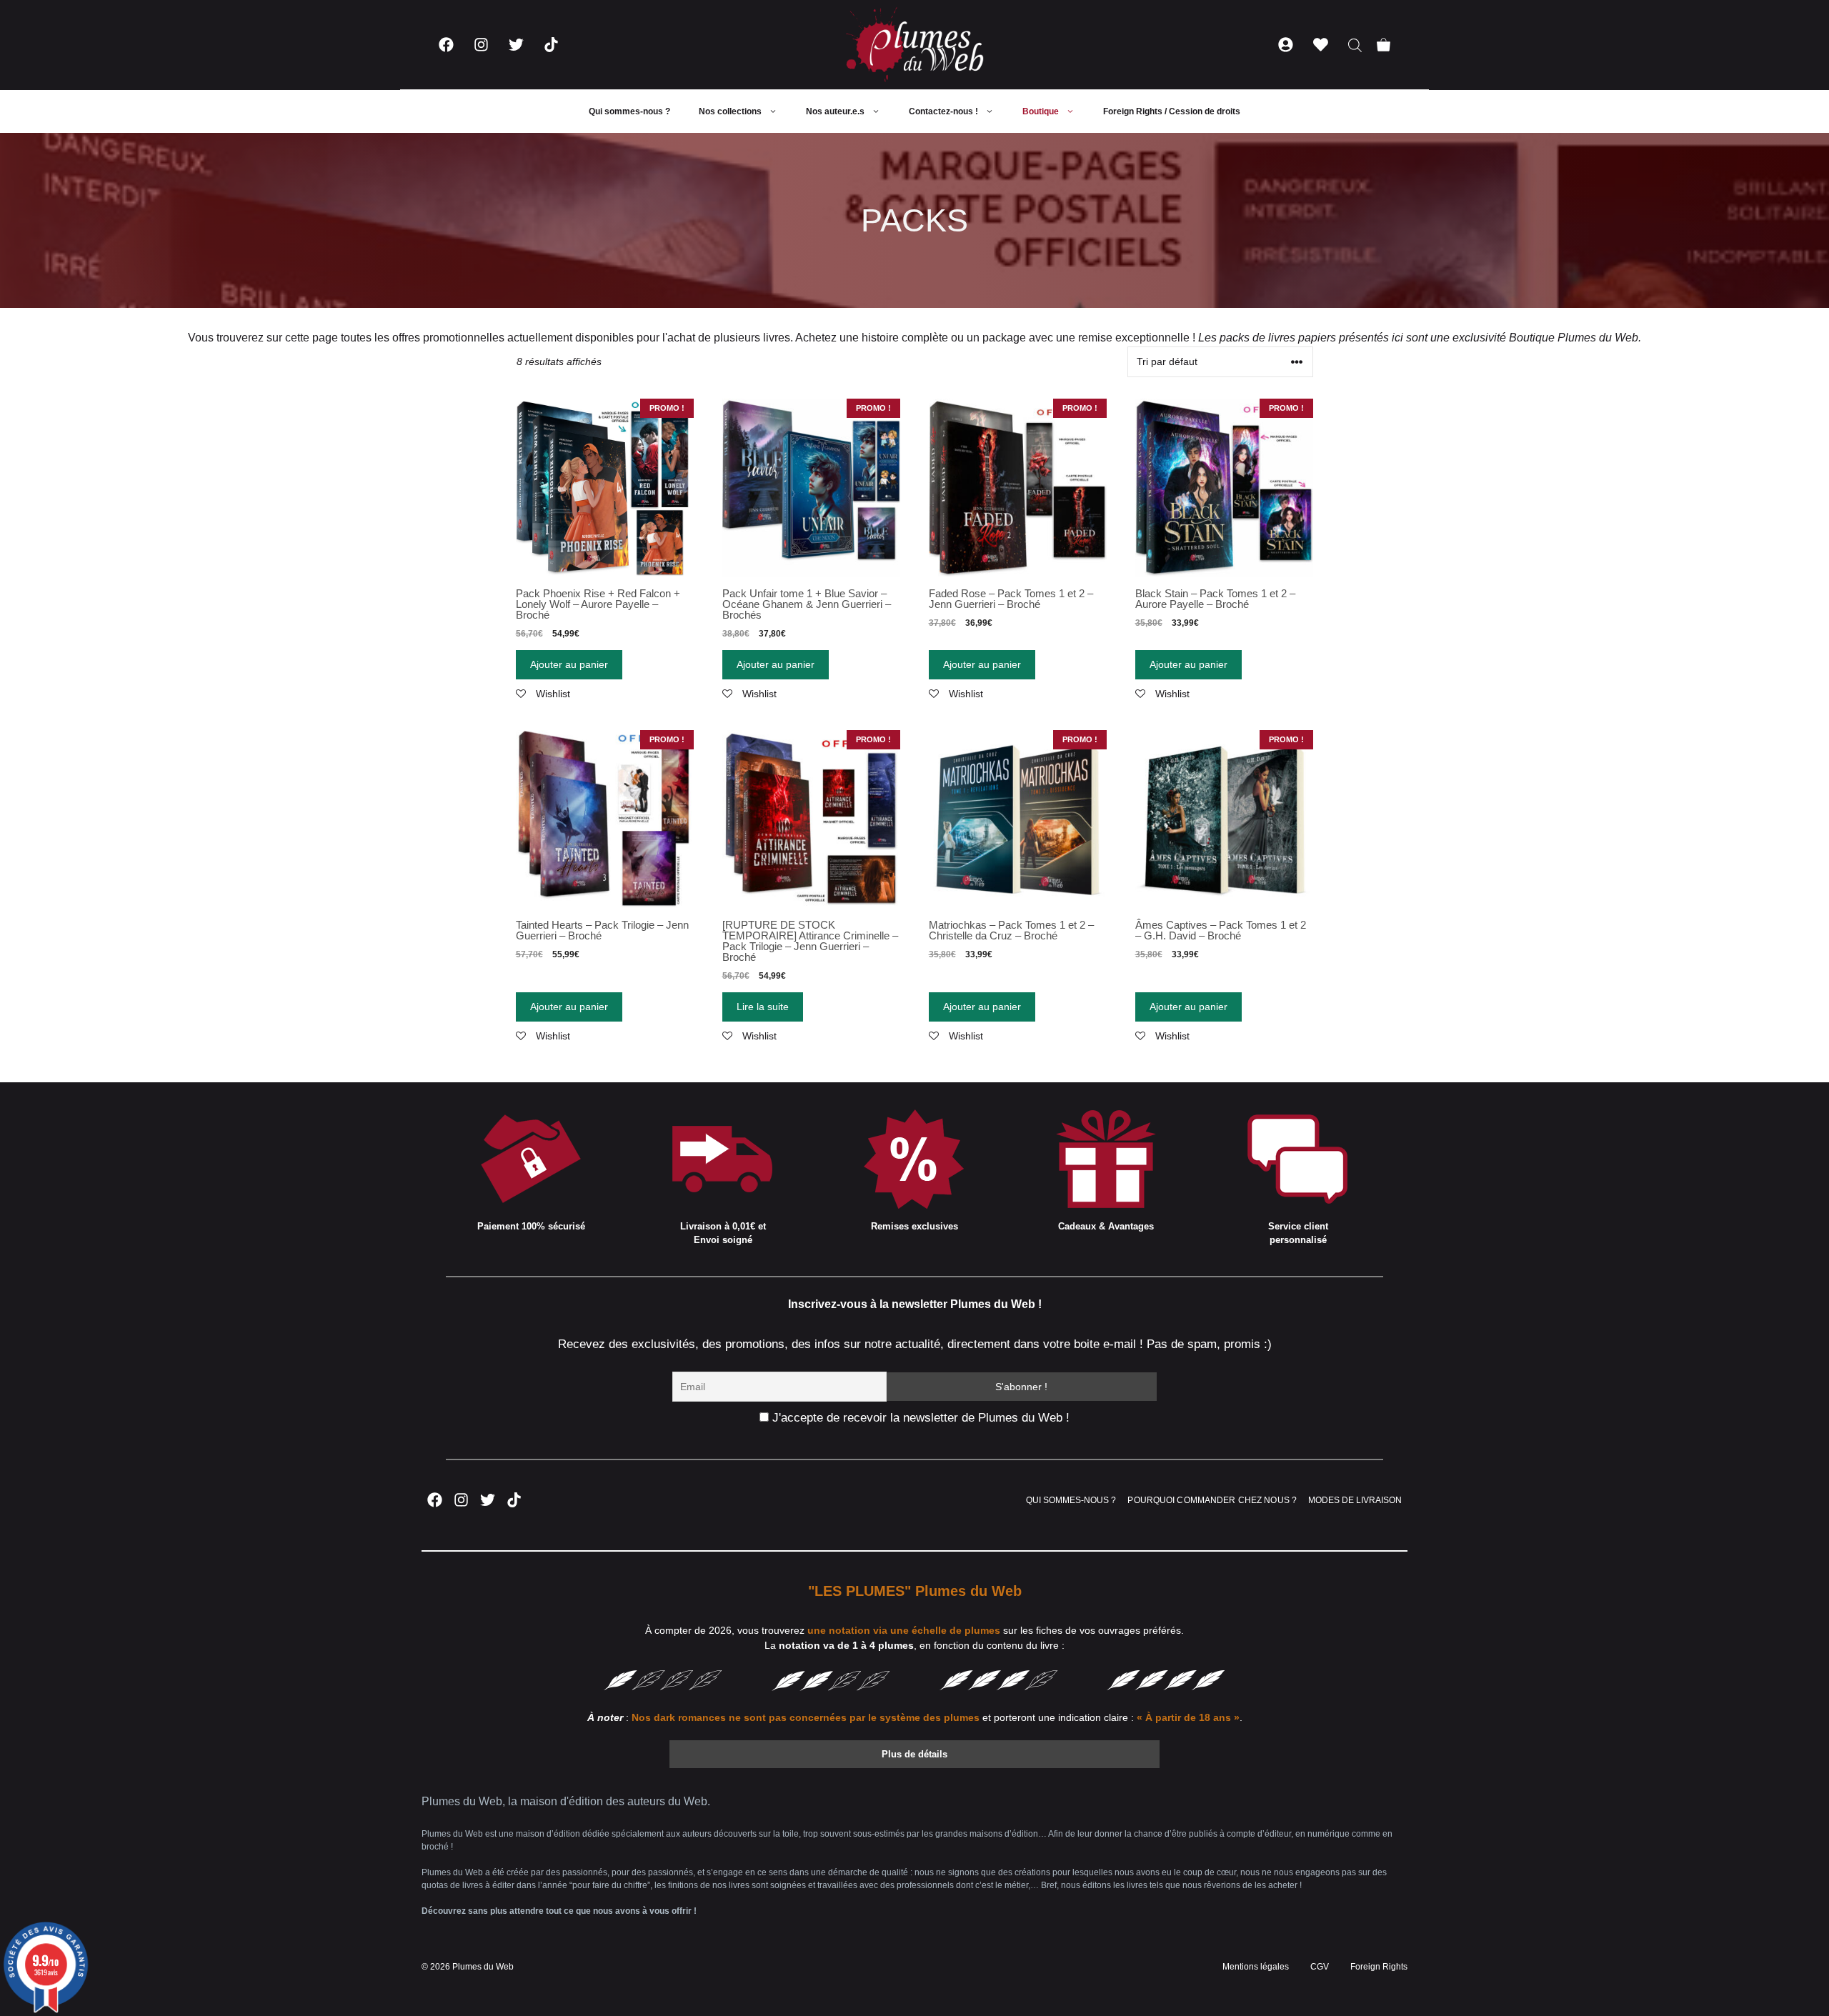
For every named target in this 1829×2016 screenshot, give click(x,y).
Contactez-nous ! (943, 111)
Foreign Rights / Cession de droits (1172, 111)
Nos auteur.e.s (835, 111)
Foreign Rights (1379, 1967)
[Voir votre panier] (1384, 45)
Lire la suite (763, 1007)
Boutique (1041, 111)
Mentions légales (1256, 1967)
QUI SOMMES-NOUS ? (1071, 1500)
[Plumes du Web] (914, 45)
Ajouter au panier (569, 664)
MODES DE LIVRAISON (1355, 1500)
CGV (1320, 1967)
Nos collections (730, 111)
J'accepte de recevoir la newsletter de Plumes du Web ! (919, 1418)
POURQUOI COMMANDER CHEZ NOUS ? (1212, 1500)
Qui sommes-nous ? (629, 111)
